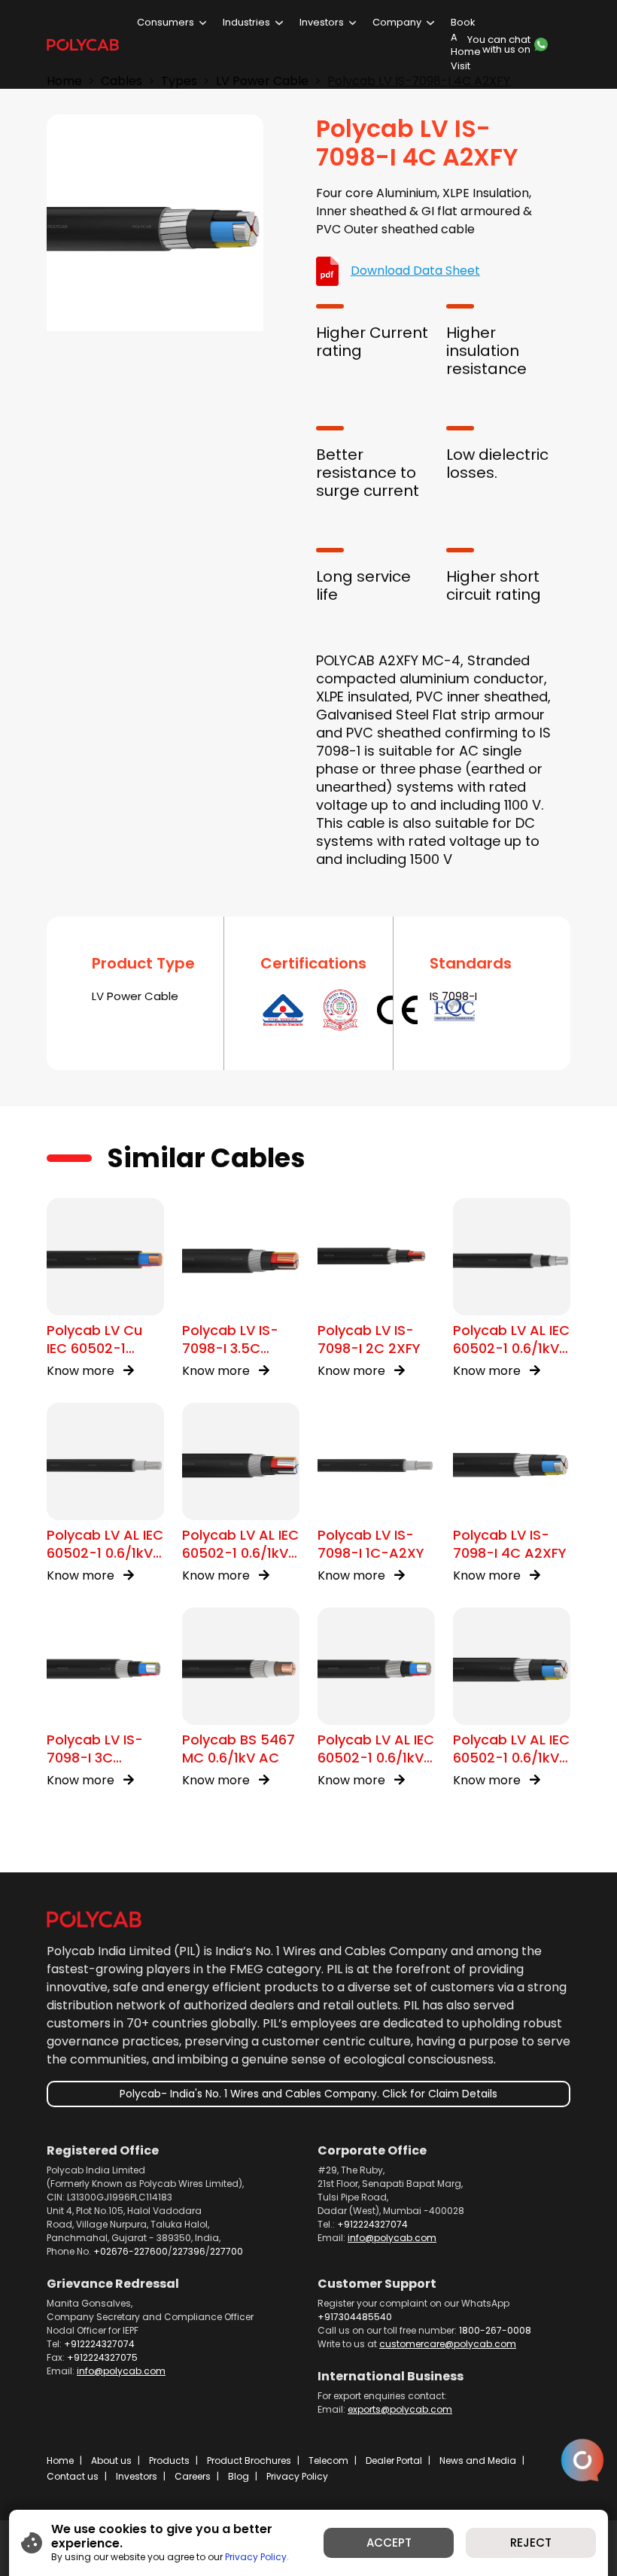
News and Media (478, 2460)
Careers (193, 2476)
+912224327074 (372, 2224)
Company (397, 22)
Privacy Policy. (257, 2557)
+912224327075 (102, 2357)
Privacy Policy (297, 2476)
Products (169, 2460)
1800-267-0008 (495, 2330)
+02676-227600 (131, 2251)
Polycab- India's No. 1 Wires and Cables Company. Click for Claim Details (308, 2094)
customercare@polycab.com (448, 2344)
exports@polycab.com (400, 2409)
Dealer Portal (394, 2460)
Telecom (328, 2460)
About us (111, 2460)
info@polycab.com (392, 2238)
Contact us (73, 2476)
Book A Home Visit (466, 44)
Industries (246, 22)
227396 (189, 2251)
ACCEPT (389, 2543)
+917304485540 (355, 2317)
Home (60, 2460)
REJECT (531, 2543)
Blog (239, 2476)
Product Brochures (249, 2460)
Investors (322, 22)
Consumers (166, 22)
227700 (226, 2251)
